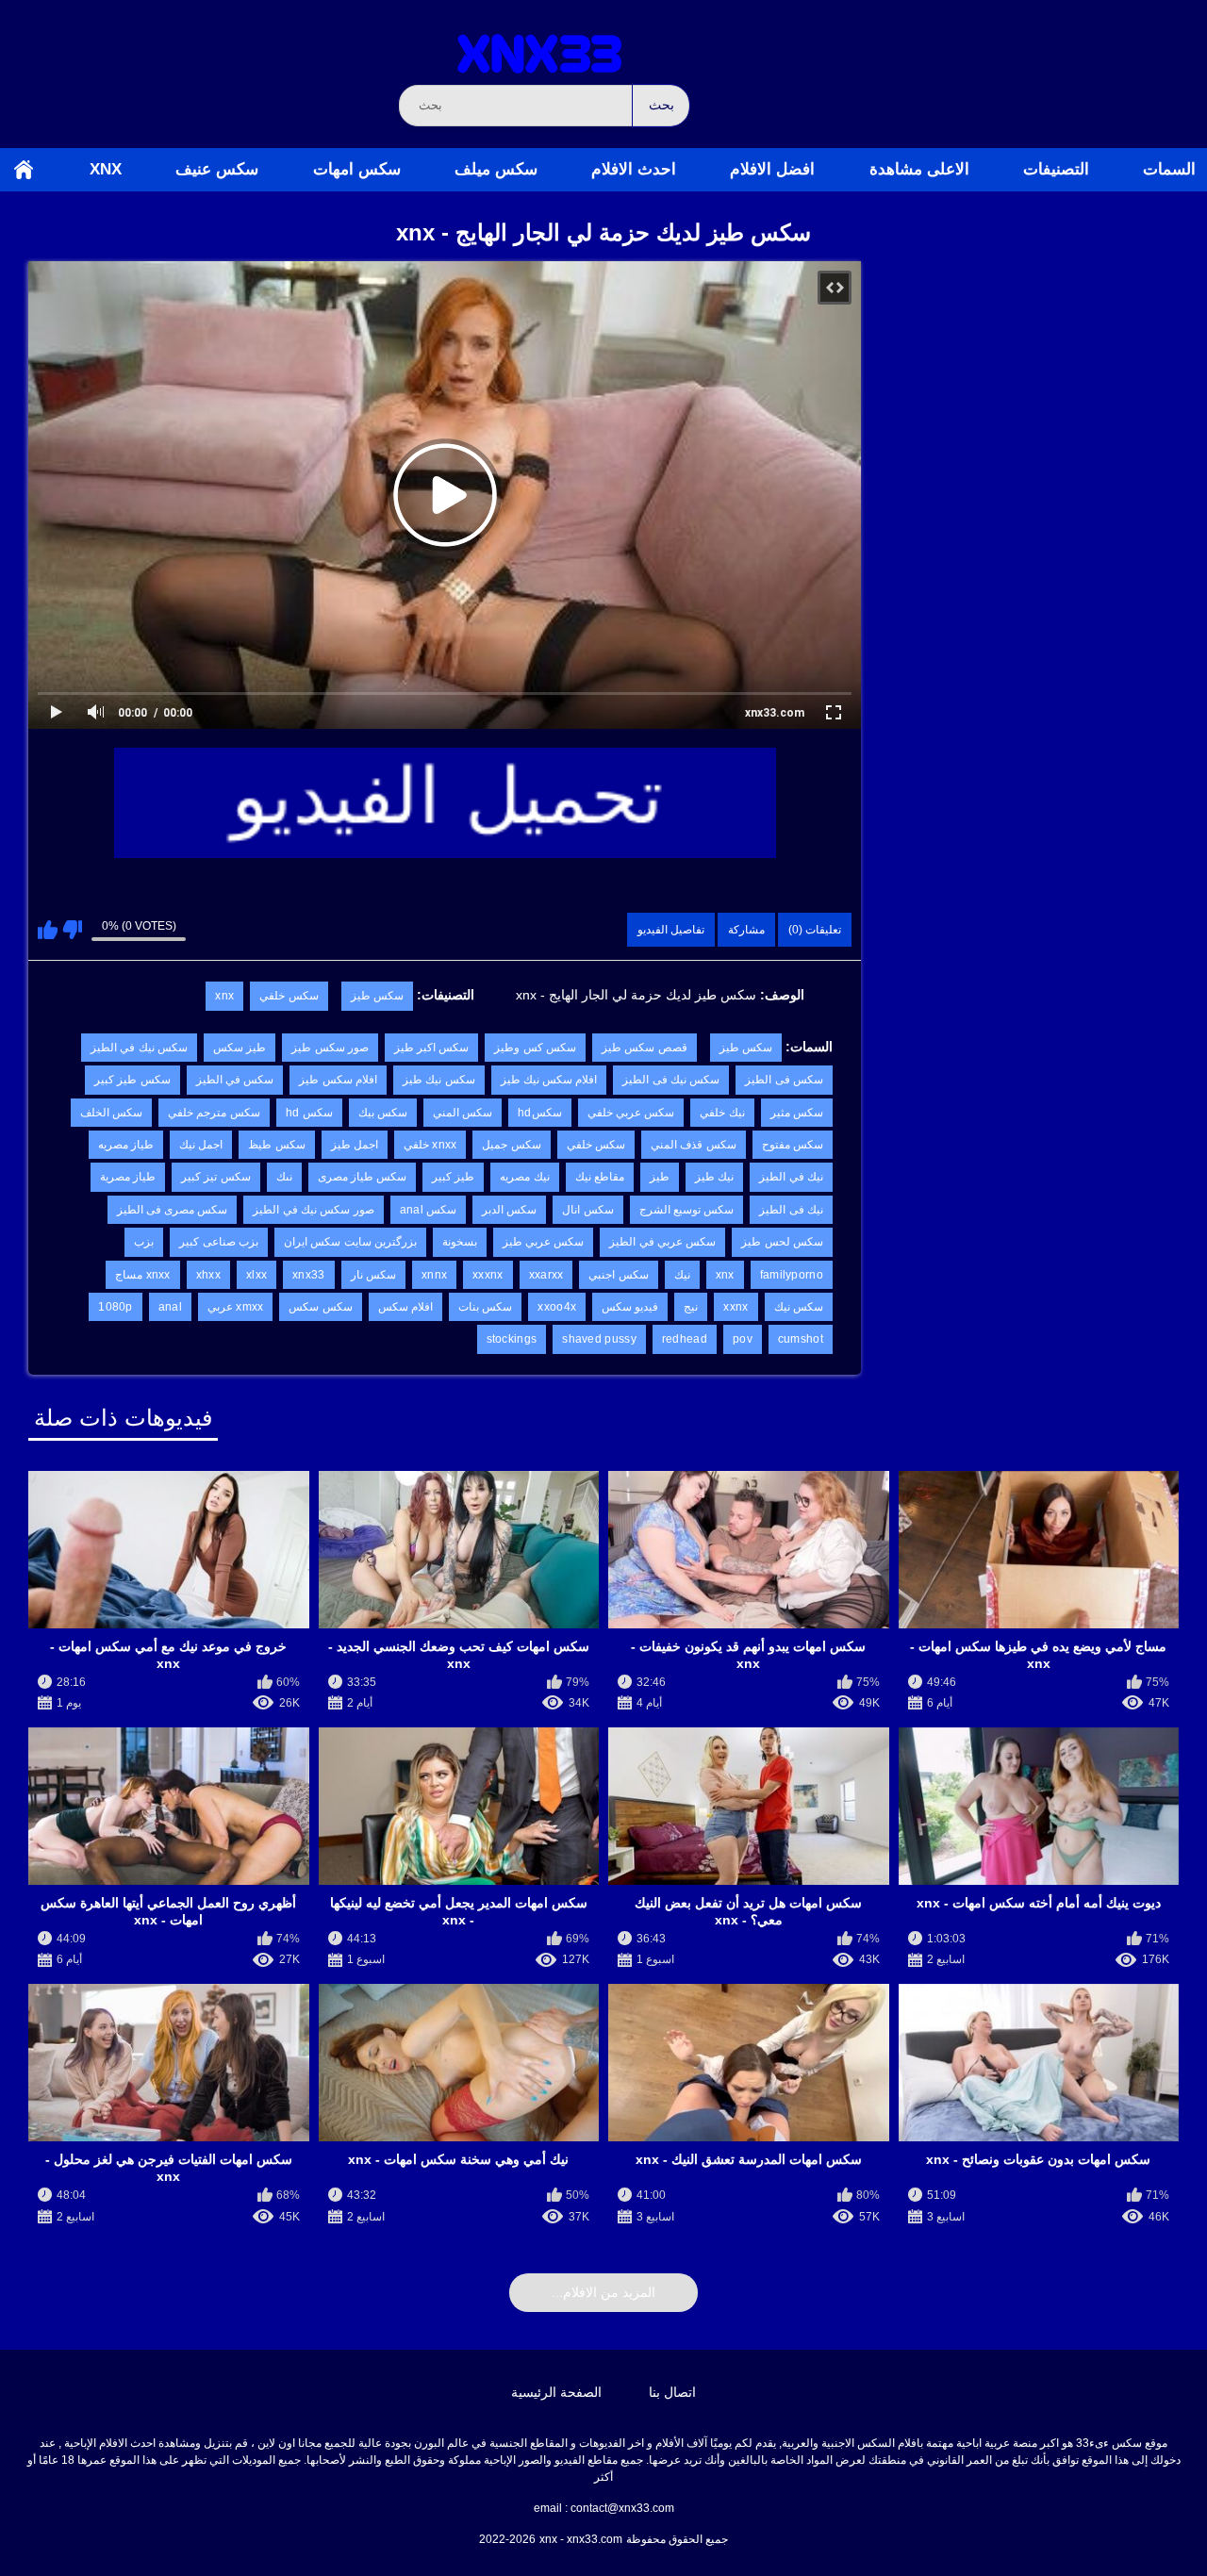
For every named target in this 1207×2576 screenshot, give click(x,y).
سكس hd (309, 1113)
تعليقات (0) (815, 930)
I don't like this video (72, 930)
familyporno (792, 1275)
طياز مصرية (128, 1177)
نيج (691, 1307)
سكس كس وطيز (535, 1048)
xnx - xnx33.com (581, 2539)
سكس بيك (383, 1113)
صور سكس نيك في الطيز (313, 1210)
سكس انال (587, 1210)
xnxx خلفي (430, 1145)
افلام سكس (405, 1307)
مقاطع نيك (600, 1177)
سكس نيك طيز (439, 1080)
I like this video (48, 930)
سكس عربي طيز (544, 1242)
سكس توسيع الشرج (687, 1210)
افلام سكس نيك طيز (549, 1080)
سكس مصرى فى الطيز (173, 1210)
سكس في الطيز (235, 1080)
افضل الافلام (772, 169)
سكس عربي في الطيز (662, 1242)
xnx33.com (775, 713)
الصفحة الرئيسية (24, 170)
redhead (685, 1339)
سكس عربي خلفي (631, 1113)
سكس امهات (357, 169)
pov (743, 1339)
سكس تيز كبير (216, 1177)
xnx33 (309, 1275)
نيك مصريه (524, 1177)
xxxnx (488, 1275)
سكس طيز (377, 996)
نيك (682, 1275)
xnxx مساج (143, 1275)
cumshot (801, 1339)
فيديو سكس (630, 1307)
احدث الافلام (634, 169)
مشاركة (746, 930)
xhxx (208, 1275)
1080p (116, 1307)
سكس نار (373, 1275)
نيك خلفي (722, 1113)
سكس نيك (799, 1307)
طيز (660, 1177)
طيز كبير (453, 1177)
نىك (284, 1177)
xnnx (434, 1275)
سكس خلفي (289, 996)
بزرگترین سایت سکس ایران (350, 1242)
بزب (144, 1242)
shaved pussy (599, 1339)
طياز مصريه (126, 1145)
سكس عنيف (217, 169)
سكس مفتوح (793, 1145)
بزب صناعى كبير (219, 1242)
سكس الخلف (111, 1113)
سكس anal (429, 1210)
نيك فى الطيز (791, 1210)
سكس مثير (797, 1113)
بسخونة (460, 1242)
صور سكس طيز (330, 1048)
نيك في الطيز (791, 1177)
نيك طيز (714, 1177)
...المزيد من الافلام (603, 2292)
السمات (1169, 169)
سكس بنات (485, 1307)
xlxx (256, 1275)
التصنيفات (1056, 169)
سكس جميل (511, 1145)
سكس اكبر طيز (432, 1048)
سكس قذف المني (694, 1145)
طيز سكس (240, 1048)
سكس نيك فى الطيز (671, 1080)
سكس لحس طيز (782, 1242)
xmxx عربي (236, 1307)
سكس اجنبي (618, 1275)
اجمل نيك (201, 1145)
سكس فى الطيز (784, 1080)
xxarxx (546, 1275)
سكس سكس (320, 1307)
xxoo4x (557, 1307)
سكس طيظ (276, 1145)
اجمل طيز (355, 1145)
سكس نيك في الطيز (139, 1048)
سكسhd (540, 1113)
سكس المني (463, 1113)
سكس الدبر (509, 1210)
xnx (106, 169)
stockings (512, 1339)
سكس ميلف (496, 169)
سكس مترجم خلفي (214, 1113)
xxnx (736, 1307)
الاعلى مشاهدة (919, 169)
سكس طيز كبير (132, 1080)
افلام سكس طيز (338, 1080)
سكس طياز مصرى (363, 1177)
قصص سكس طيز (645, 1048)
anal (170, 1307)
